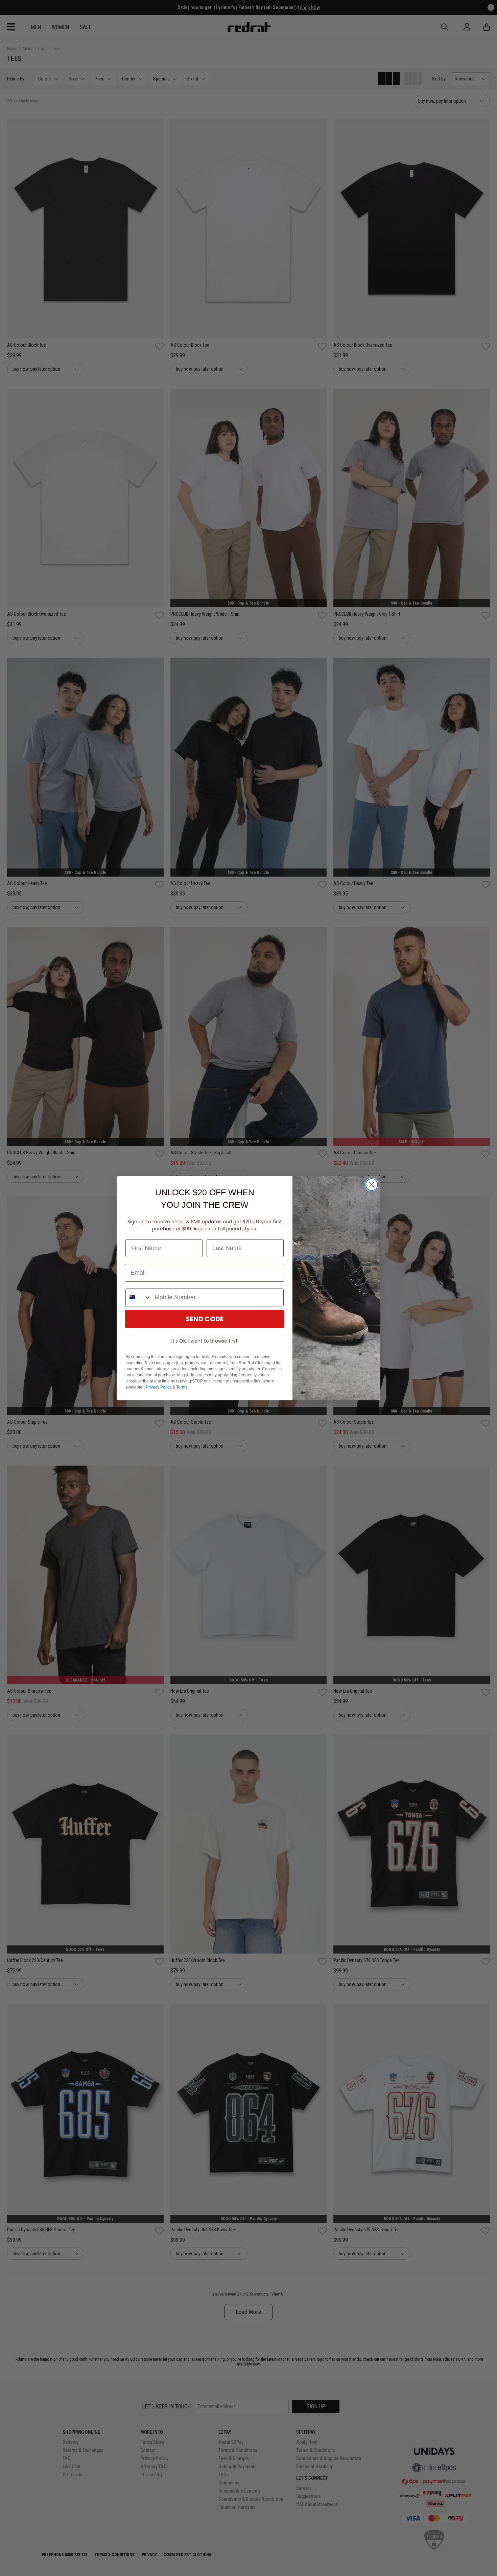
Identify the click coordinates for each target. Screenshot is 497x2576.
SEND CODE (205, 1319)
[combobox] (138, 1297)
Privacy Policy (159, 1387)
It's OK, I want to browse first (205, 1341)
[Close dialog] (372, 1185)
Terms (182, 1387)
